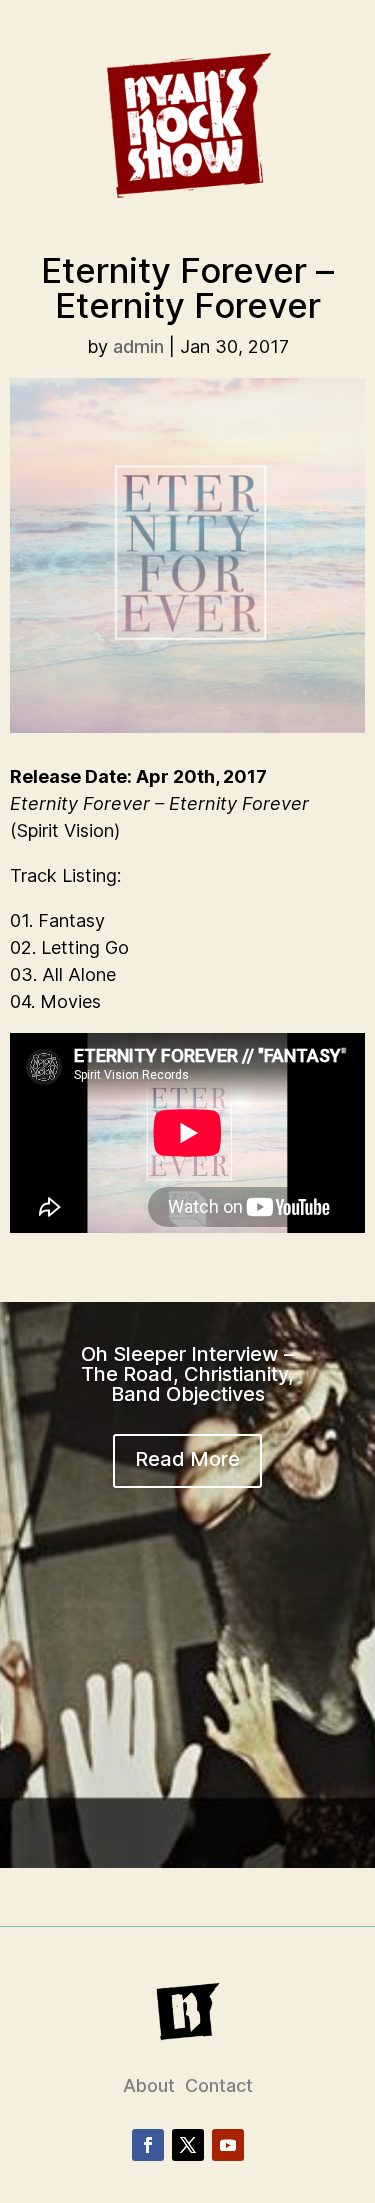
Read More (187, 1459)
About (149, 2085)
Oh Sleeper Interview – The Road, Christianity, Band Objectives (187, 1374)
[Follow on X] (188, 2145)
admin (138, 346)
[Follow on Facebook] (148, 2145)
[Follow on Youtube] (228, 2145)
